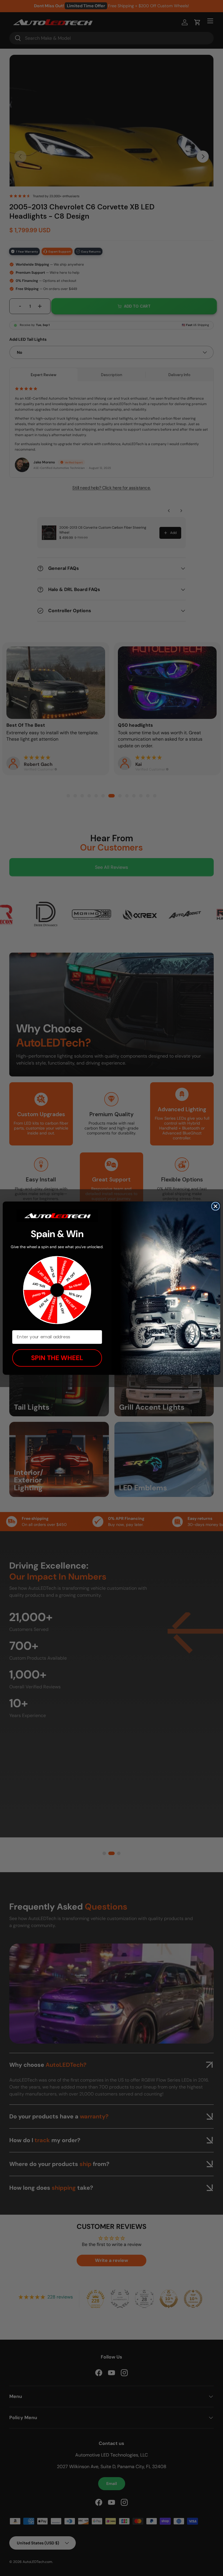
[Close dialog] (216, 1206)
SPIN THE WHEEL (57, 1358)
